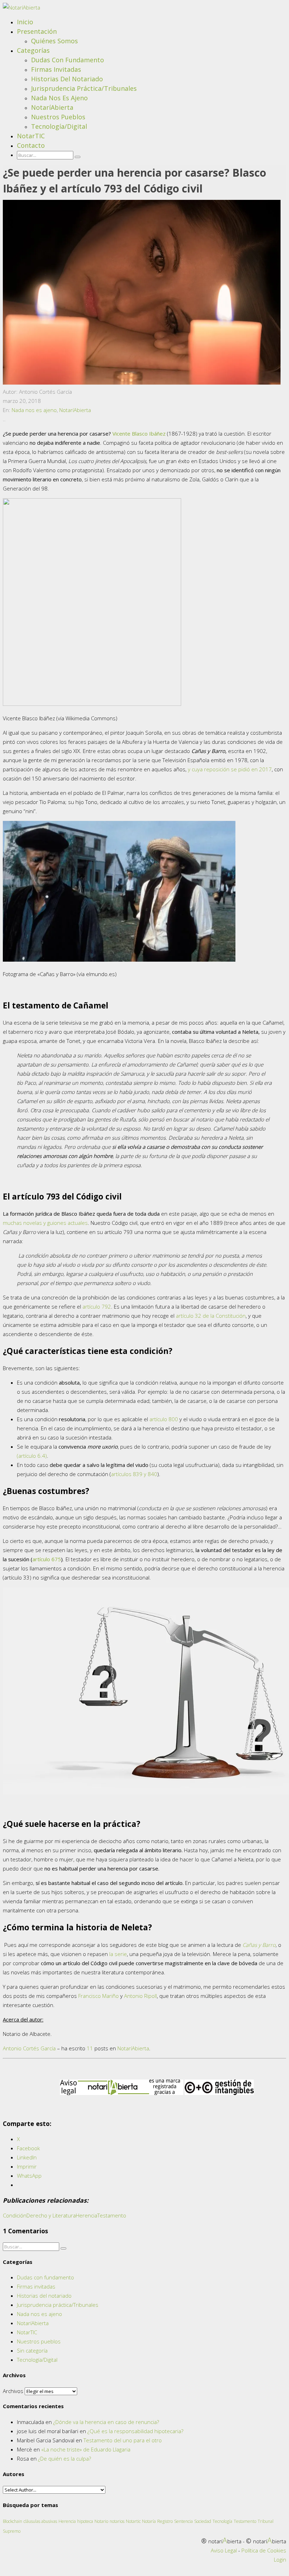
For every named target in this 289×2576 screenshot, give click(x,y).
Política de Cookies (264, 2550)
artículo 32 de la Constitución (211, 1316)
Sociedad (203, 2521)
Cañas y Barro (259, 1945)
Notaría (149, 2521)
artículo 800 (164, 1419)
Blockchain (13, 2521)
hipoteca (85, 2521)
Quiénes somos (54, 41)
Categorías (33, 50)
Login (280, 2559)
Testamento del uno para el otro (123, 2440)
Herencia (87, 2215)
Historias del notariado (67, 79)
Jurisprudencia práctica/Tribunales (84, 88)
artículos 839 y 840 (134, 1474)
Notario (101, 2521)
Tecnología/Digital (59, 126)
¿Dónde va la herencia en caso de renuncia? (106, 2422)
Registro (165, 2521)
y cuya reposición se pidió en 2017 (230, 769)
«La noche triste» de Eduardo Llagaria (86, 2449)
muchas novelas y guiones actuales (45, 1223)
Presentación (37, 31)
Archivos (13, 2391)
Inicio (25, 22)
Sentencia (183, 2521)
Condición (15, 2215)
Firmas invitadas (56, 69)
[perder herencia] (142, 382)
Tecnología (222, 2521)
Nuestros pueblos (58, 117)
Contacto (31, 145)
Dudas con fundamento (67, 60)
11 (90, 2048)
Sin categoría (32, 2350)
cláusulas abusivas (40, 2521)
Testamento (112, 2215)
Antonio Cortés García (29, 2048)
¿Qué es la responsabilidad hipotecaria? (135, 2431)
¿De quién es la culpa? (64, 2458)
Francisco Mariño (99, 1996)
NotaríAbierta (52, 107)
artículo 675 (47, 1559)
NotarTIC (31, 136)
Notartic (133, 2521)
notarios (117, 2521)
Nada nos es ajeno (59, 98)
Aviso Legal (224, 2550)
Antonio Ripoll (140, 1996)
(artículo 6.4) (32, 1456)
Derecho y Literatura (51, 2215)
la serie (118, 1954)
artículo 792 (97, 1306)
